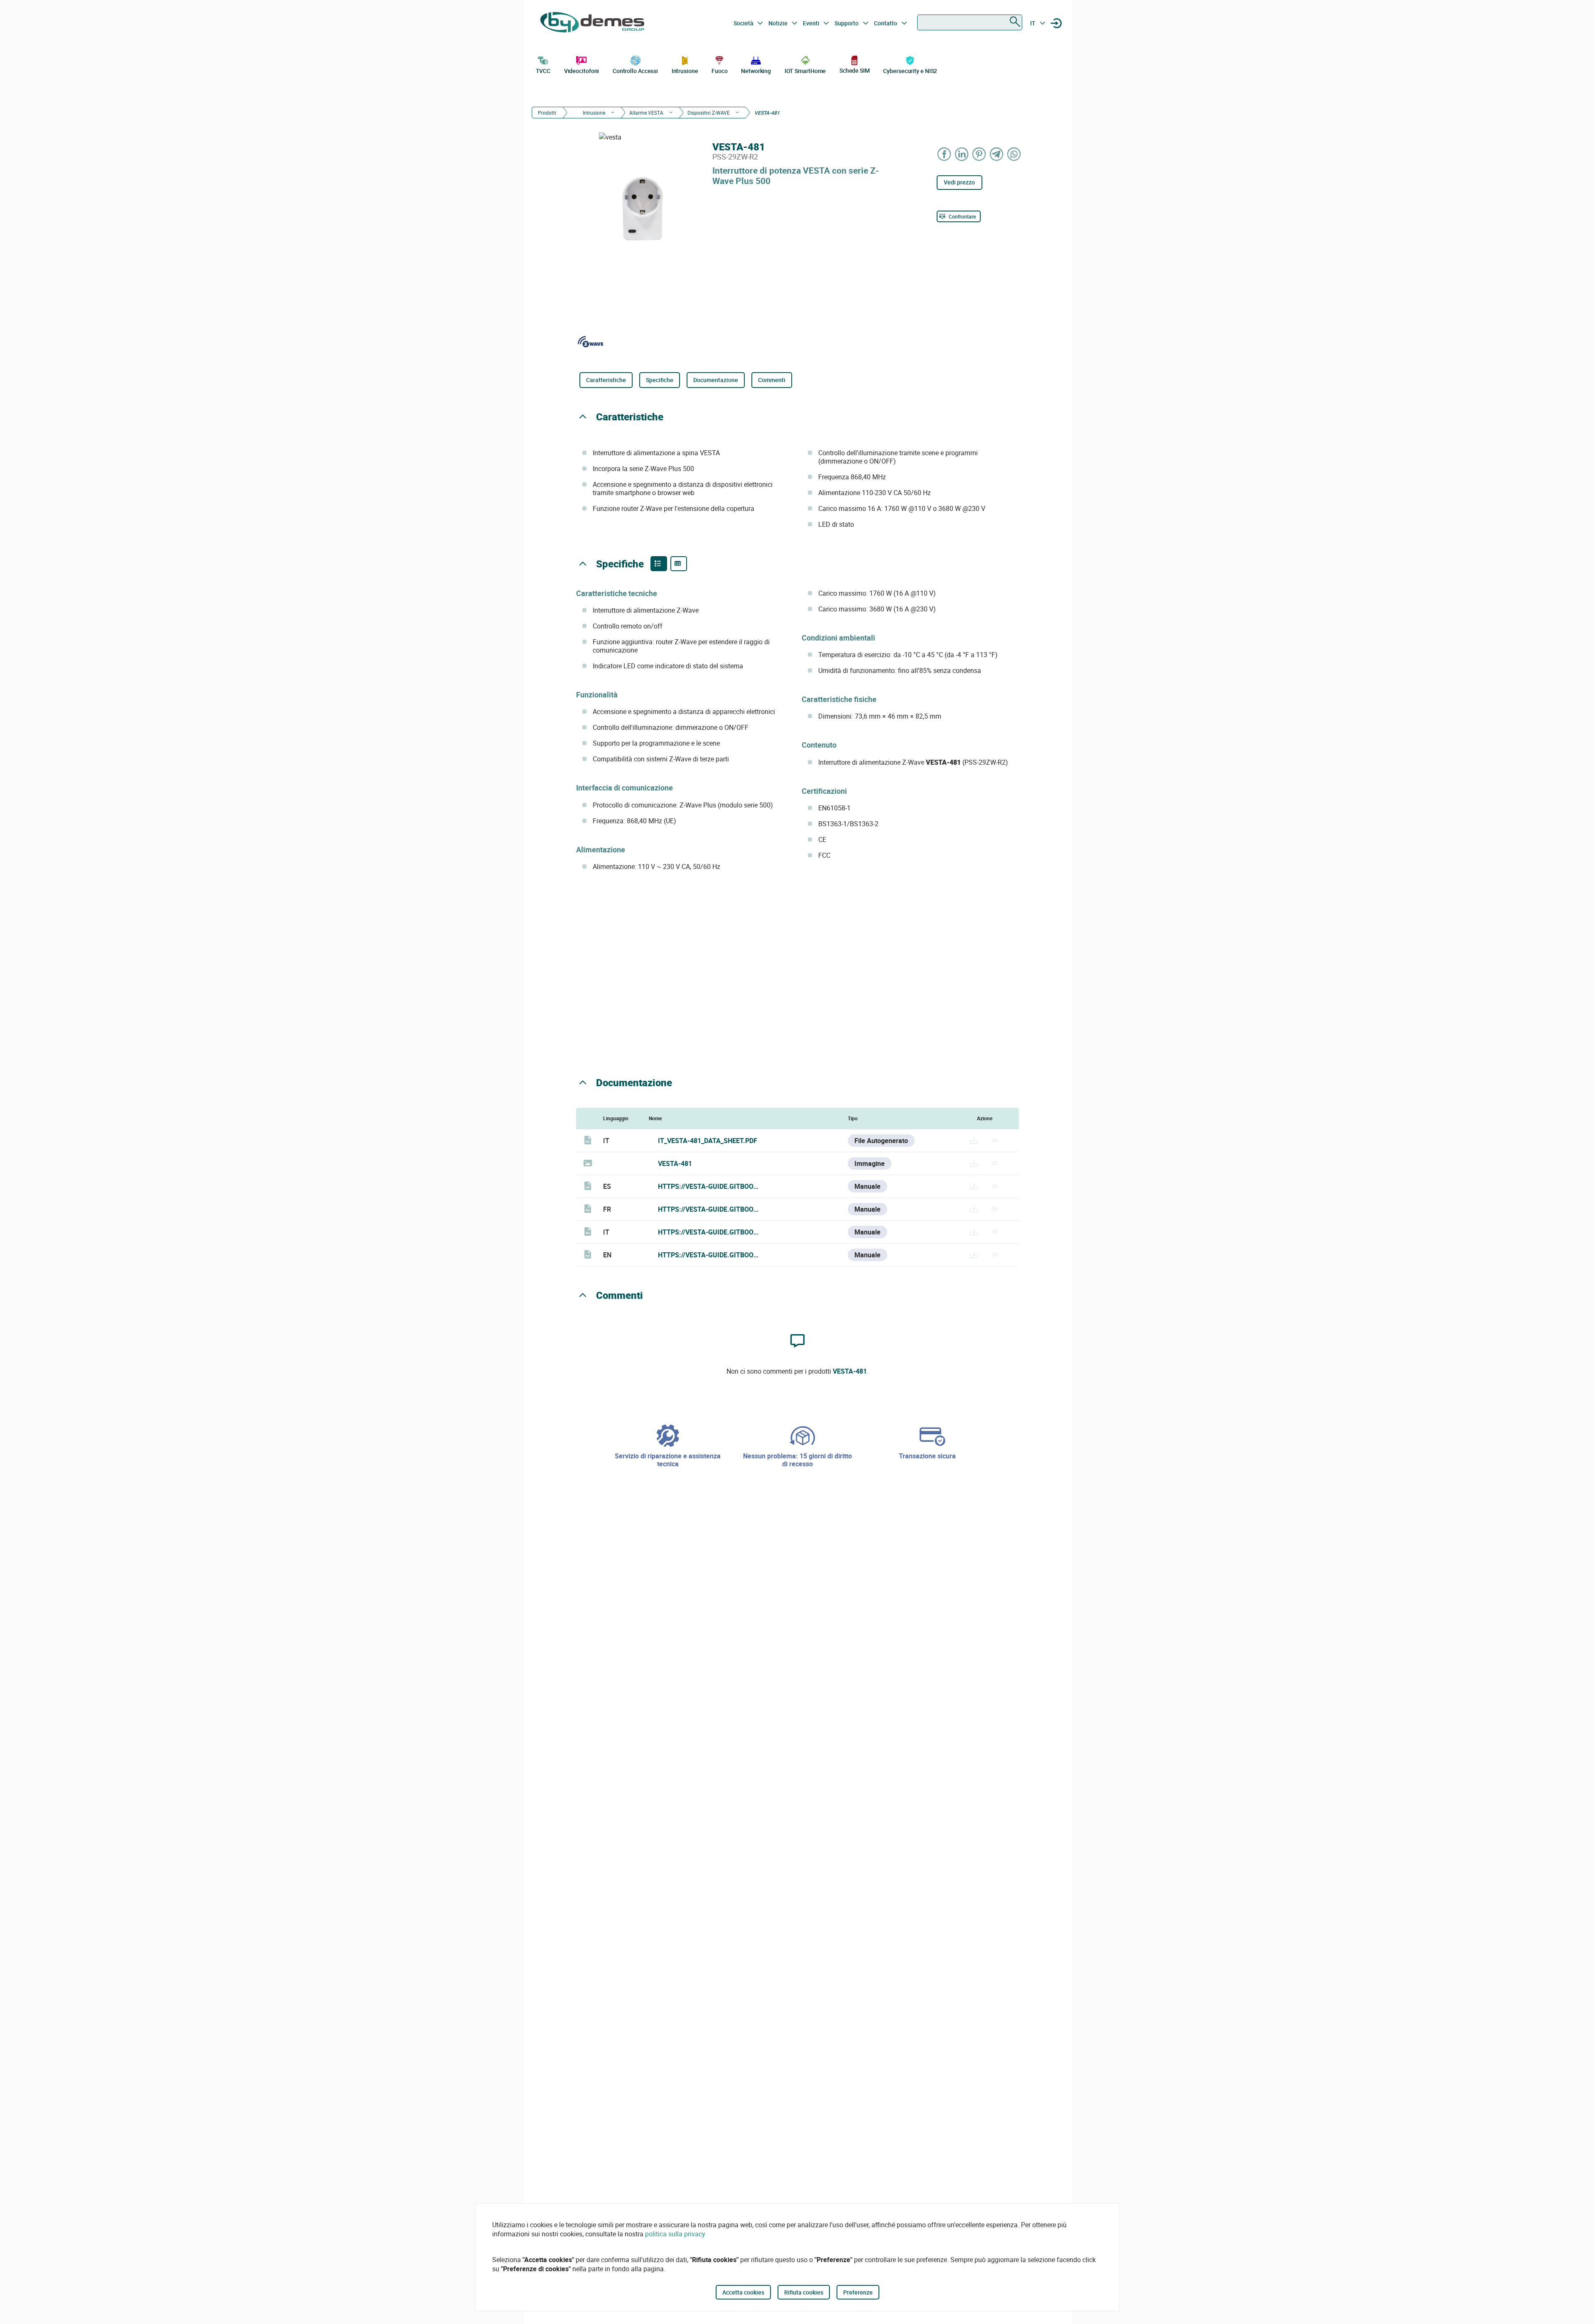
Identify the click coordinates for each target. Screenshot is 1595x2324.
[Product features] (659, 564)
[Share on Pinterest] (979, 154)
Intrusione (685, 71)
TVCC (543, 71)
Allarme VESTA (646, 113)
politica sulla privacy (675, 2234)
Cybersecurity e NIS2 (910, 71)
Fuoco (720, 71)
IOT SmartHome (805, 71)
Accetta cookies (743, 2292)
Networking (756, 71)
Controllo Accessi (635, 71)
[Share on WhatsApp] (1014, 154)
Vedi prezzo (959, 182)
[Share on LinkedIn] (962, 154)
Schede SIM (855, 70)
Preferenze (858, 2292)
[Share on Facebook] (945, 154)
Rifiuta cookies (804, 2292)
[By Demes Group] (592, 23)
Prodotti (547, 113)
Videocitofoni (582, 71)
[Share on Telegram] (997, 154)
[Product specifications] (679, 564)
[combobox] (970, 22)
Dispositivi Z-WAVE (709, 113)
